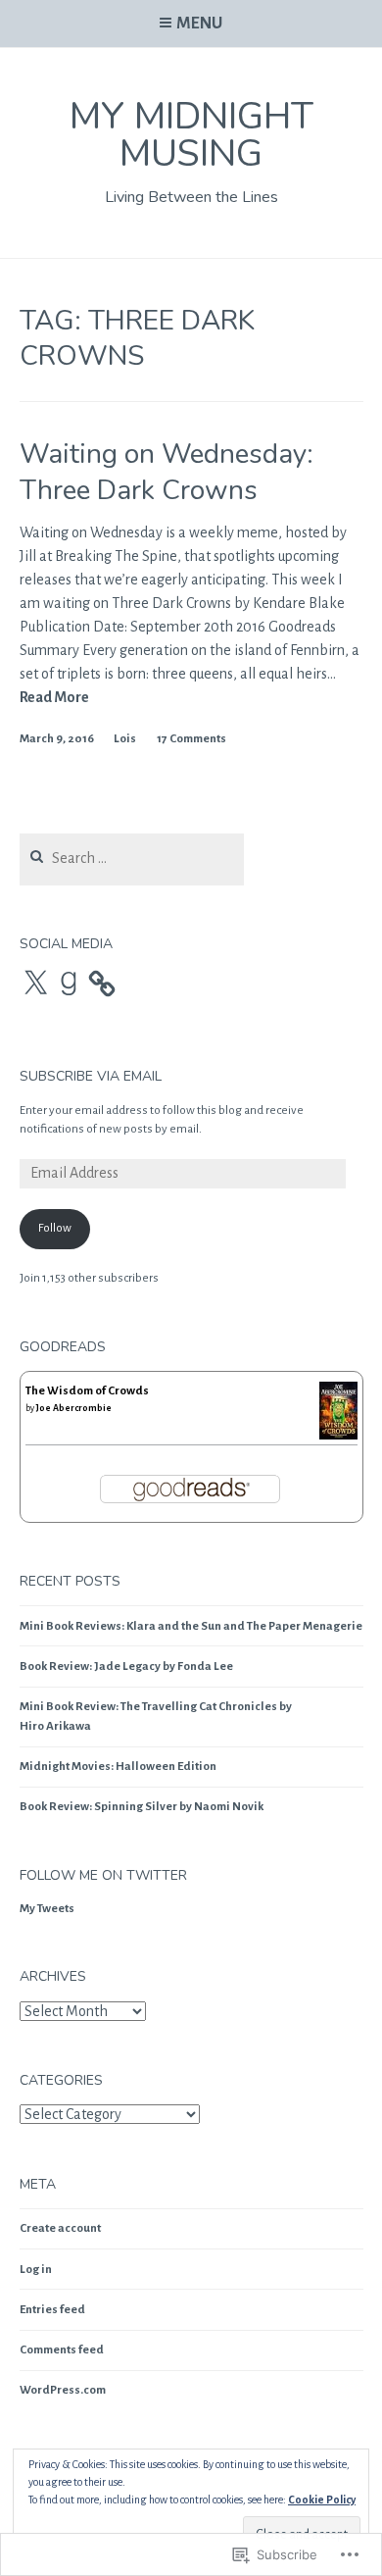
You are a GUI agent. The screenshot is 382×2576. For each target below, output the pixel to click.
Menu (199, 24)
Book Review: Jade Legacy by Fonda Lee (126, 1667)
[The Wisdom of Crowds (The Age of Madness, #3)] (338, 1437)
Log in (36, 2270)
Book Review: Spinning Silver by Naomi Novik (142, 1807)
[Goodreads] (69, 984)
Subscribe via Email (91, 1076)
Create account (60, 2228)
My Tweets (47, 1909)
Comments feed (62, 2350)
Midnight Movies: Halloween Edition (118, 1767)
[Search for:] (132, 859)
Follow (55, 1228)
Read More (54, 698)
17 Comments (191, 739)
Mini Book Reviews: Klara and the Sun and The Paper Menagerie (191, 1626)
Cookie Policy (322, 2500)
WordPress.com (63, 2390)
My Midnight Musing (191, 135)
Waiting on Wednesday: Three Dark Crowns (167, 472)
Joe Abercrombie (74, 1408)
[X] (35, 984)
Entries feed (52, 2310)
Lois (125, 739)
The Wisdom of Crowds (87, 1391)
